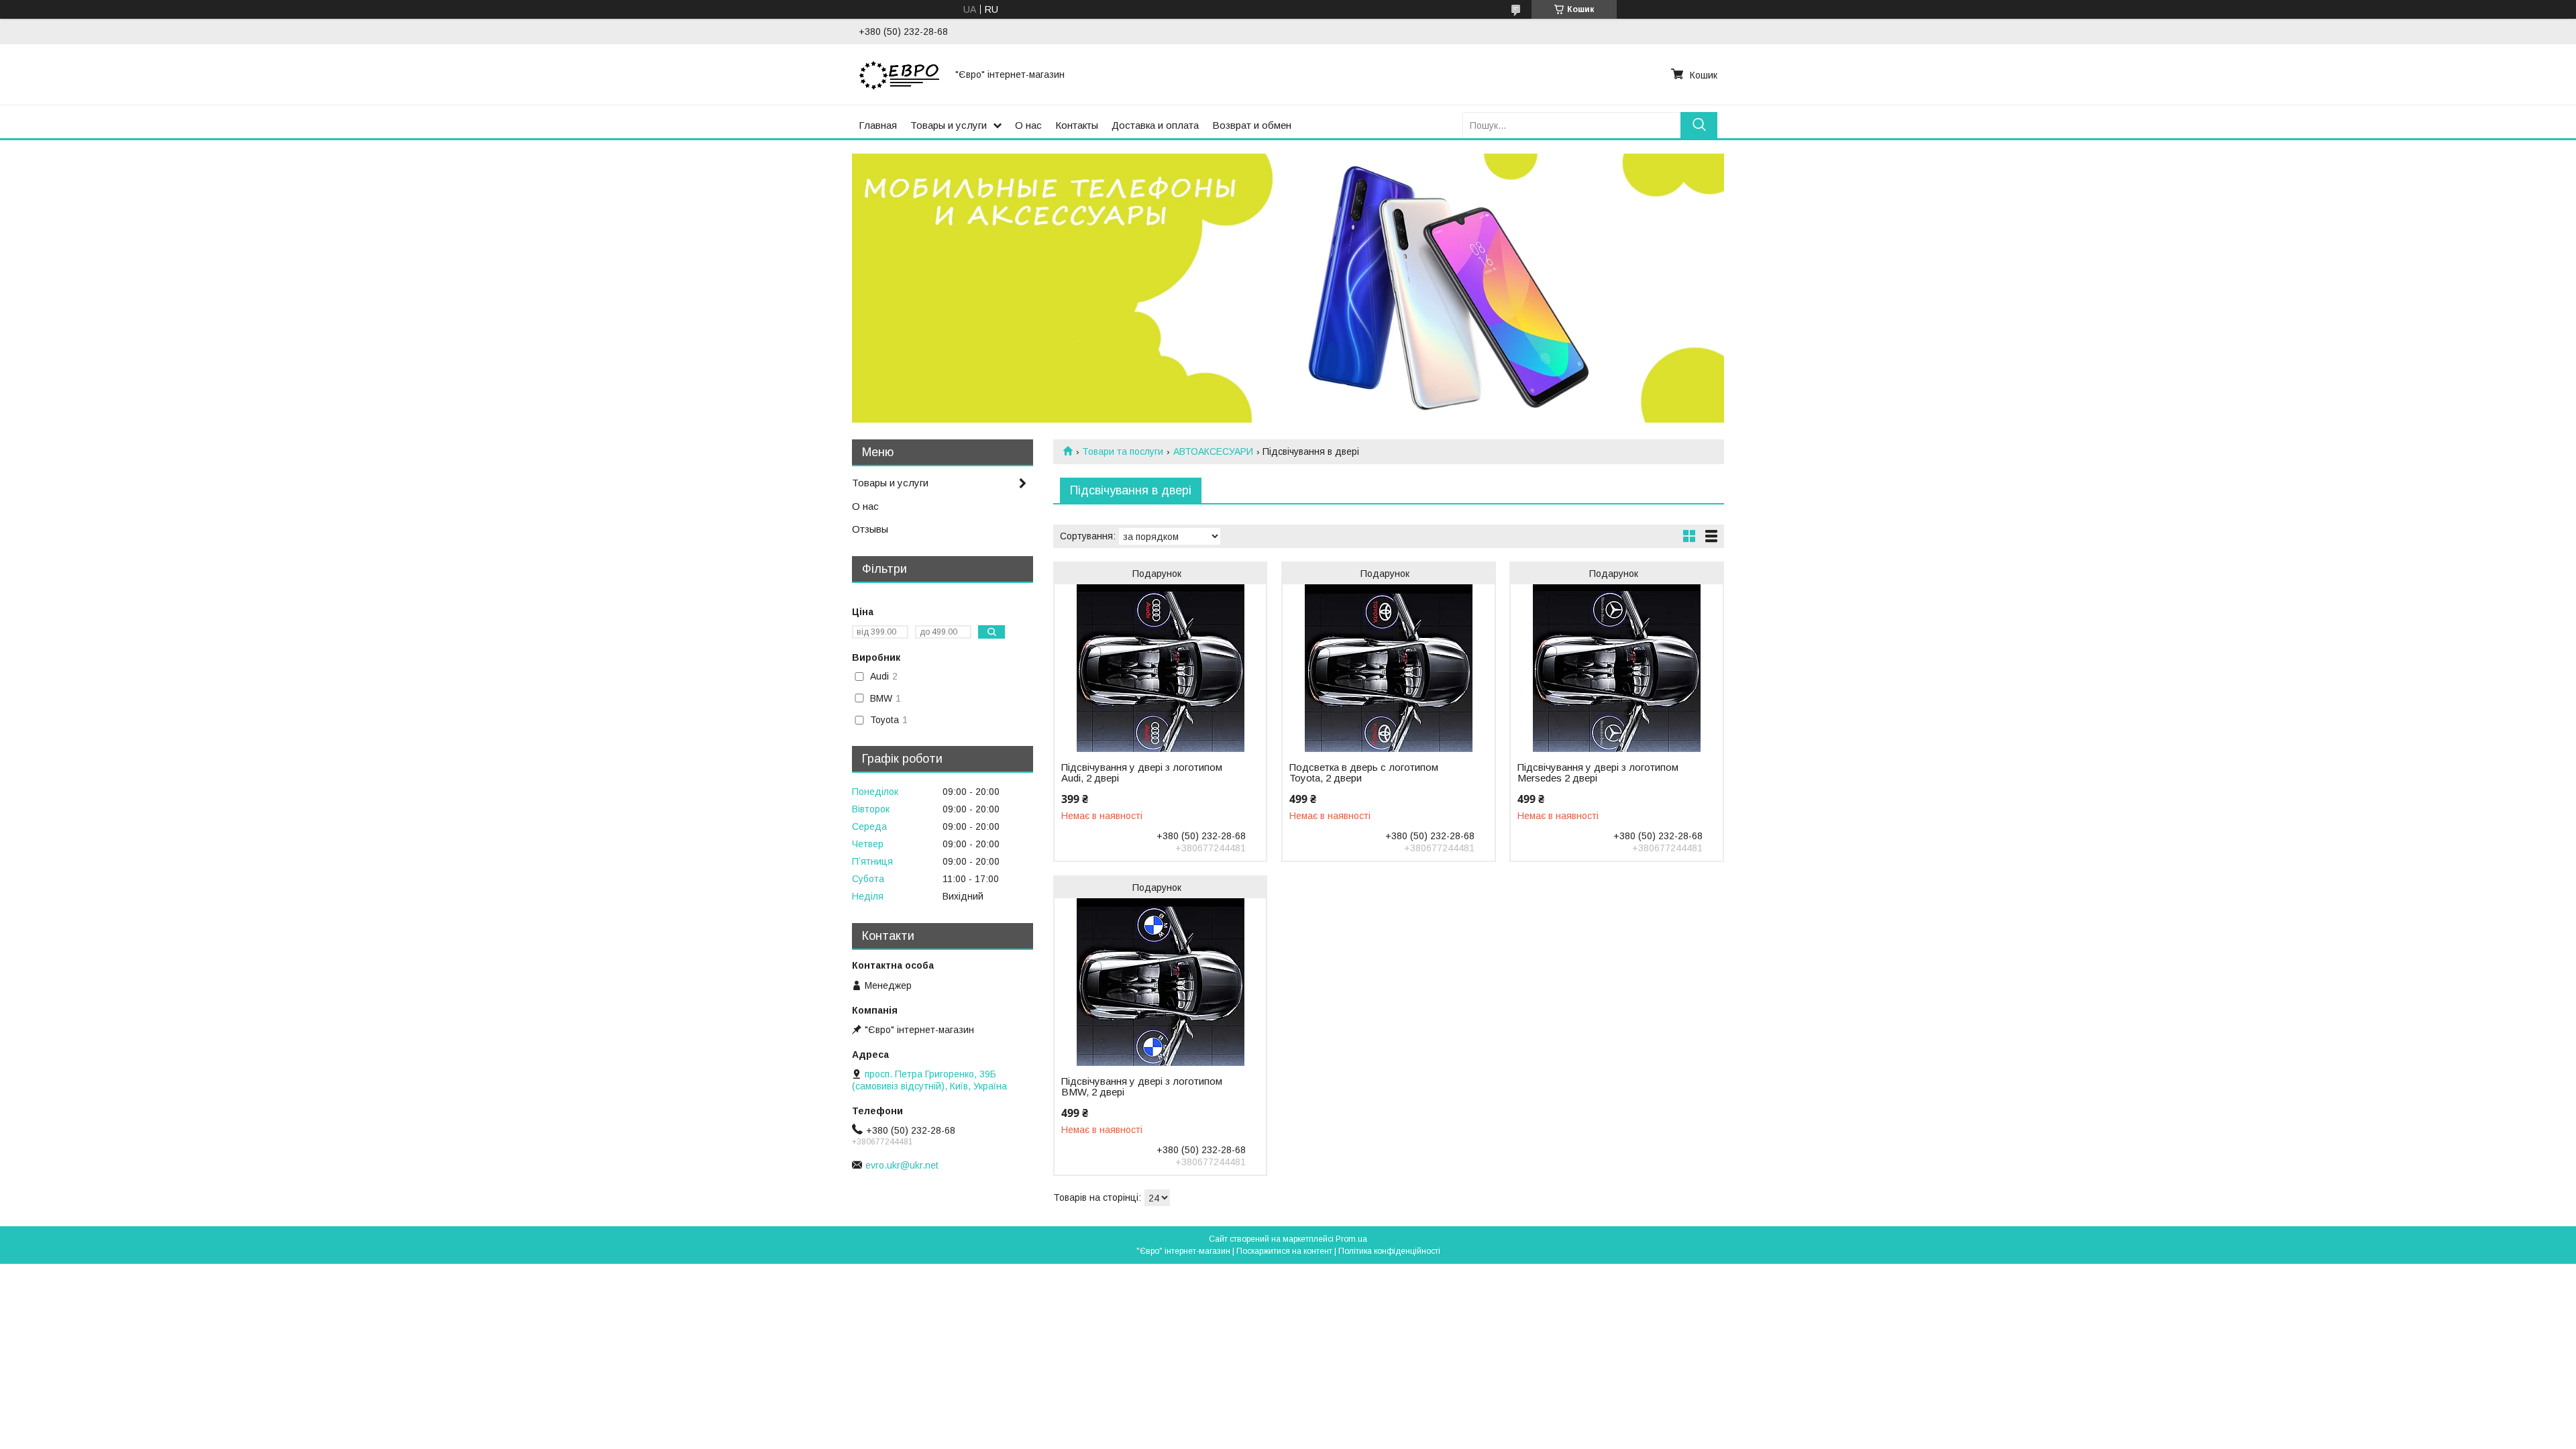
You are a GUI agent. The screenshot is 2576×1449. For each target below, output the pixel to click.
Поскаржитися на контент (1284, 1251)
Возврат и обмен (1252, 125)
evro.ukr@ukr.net (902, 1165)
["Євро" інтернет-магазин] (899, 74)
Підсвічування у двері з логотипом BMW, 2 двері (1142, 1087)
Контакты (1077, 125)
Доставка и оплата (1155, 125)
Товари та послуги (1123, 451)
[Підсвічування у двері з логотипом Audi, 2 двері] (1160, 668)
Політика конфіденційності (1389, 1251)
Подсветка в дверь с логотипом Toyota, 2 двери (1364, 773)
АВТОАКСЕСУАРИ (1213, 451)
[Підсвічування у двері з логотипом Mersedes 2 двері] (1616, 668)
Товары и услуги (949, 125)
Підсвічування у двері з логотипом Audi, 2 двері (1142, 773)
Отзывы (870, 529)
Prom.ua (1351, 1239)
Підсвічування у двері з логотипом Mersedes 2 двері (1598, 773)
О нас (1028, 125)
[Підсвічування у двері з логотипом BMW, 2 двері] (1160, 982)
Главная (878, 125)
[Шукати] (1699, 125)
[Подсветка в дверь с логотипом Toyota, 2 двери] (1388, 668)
